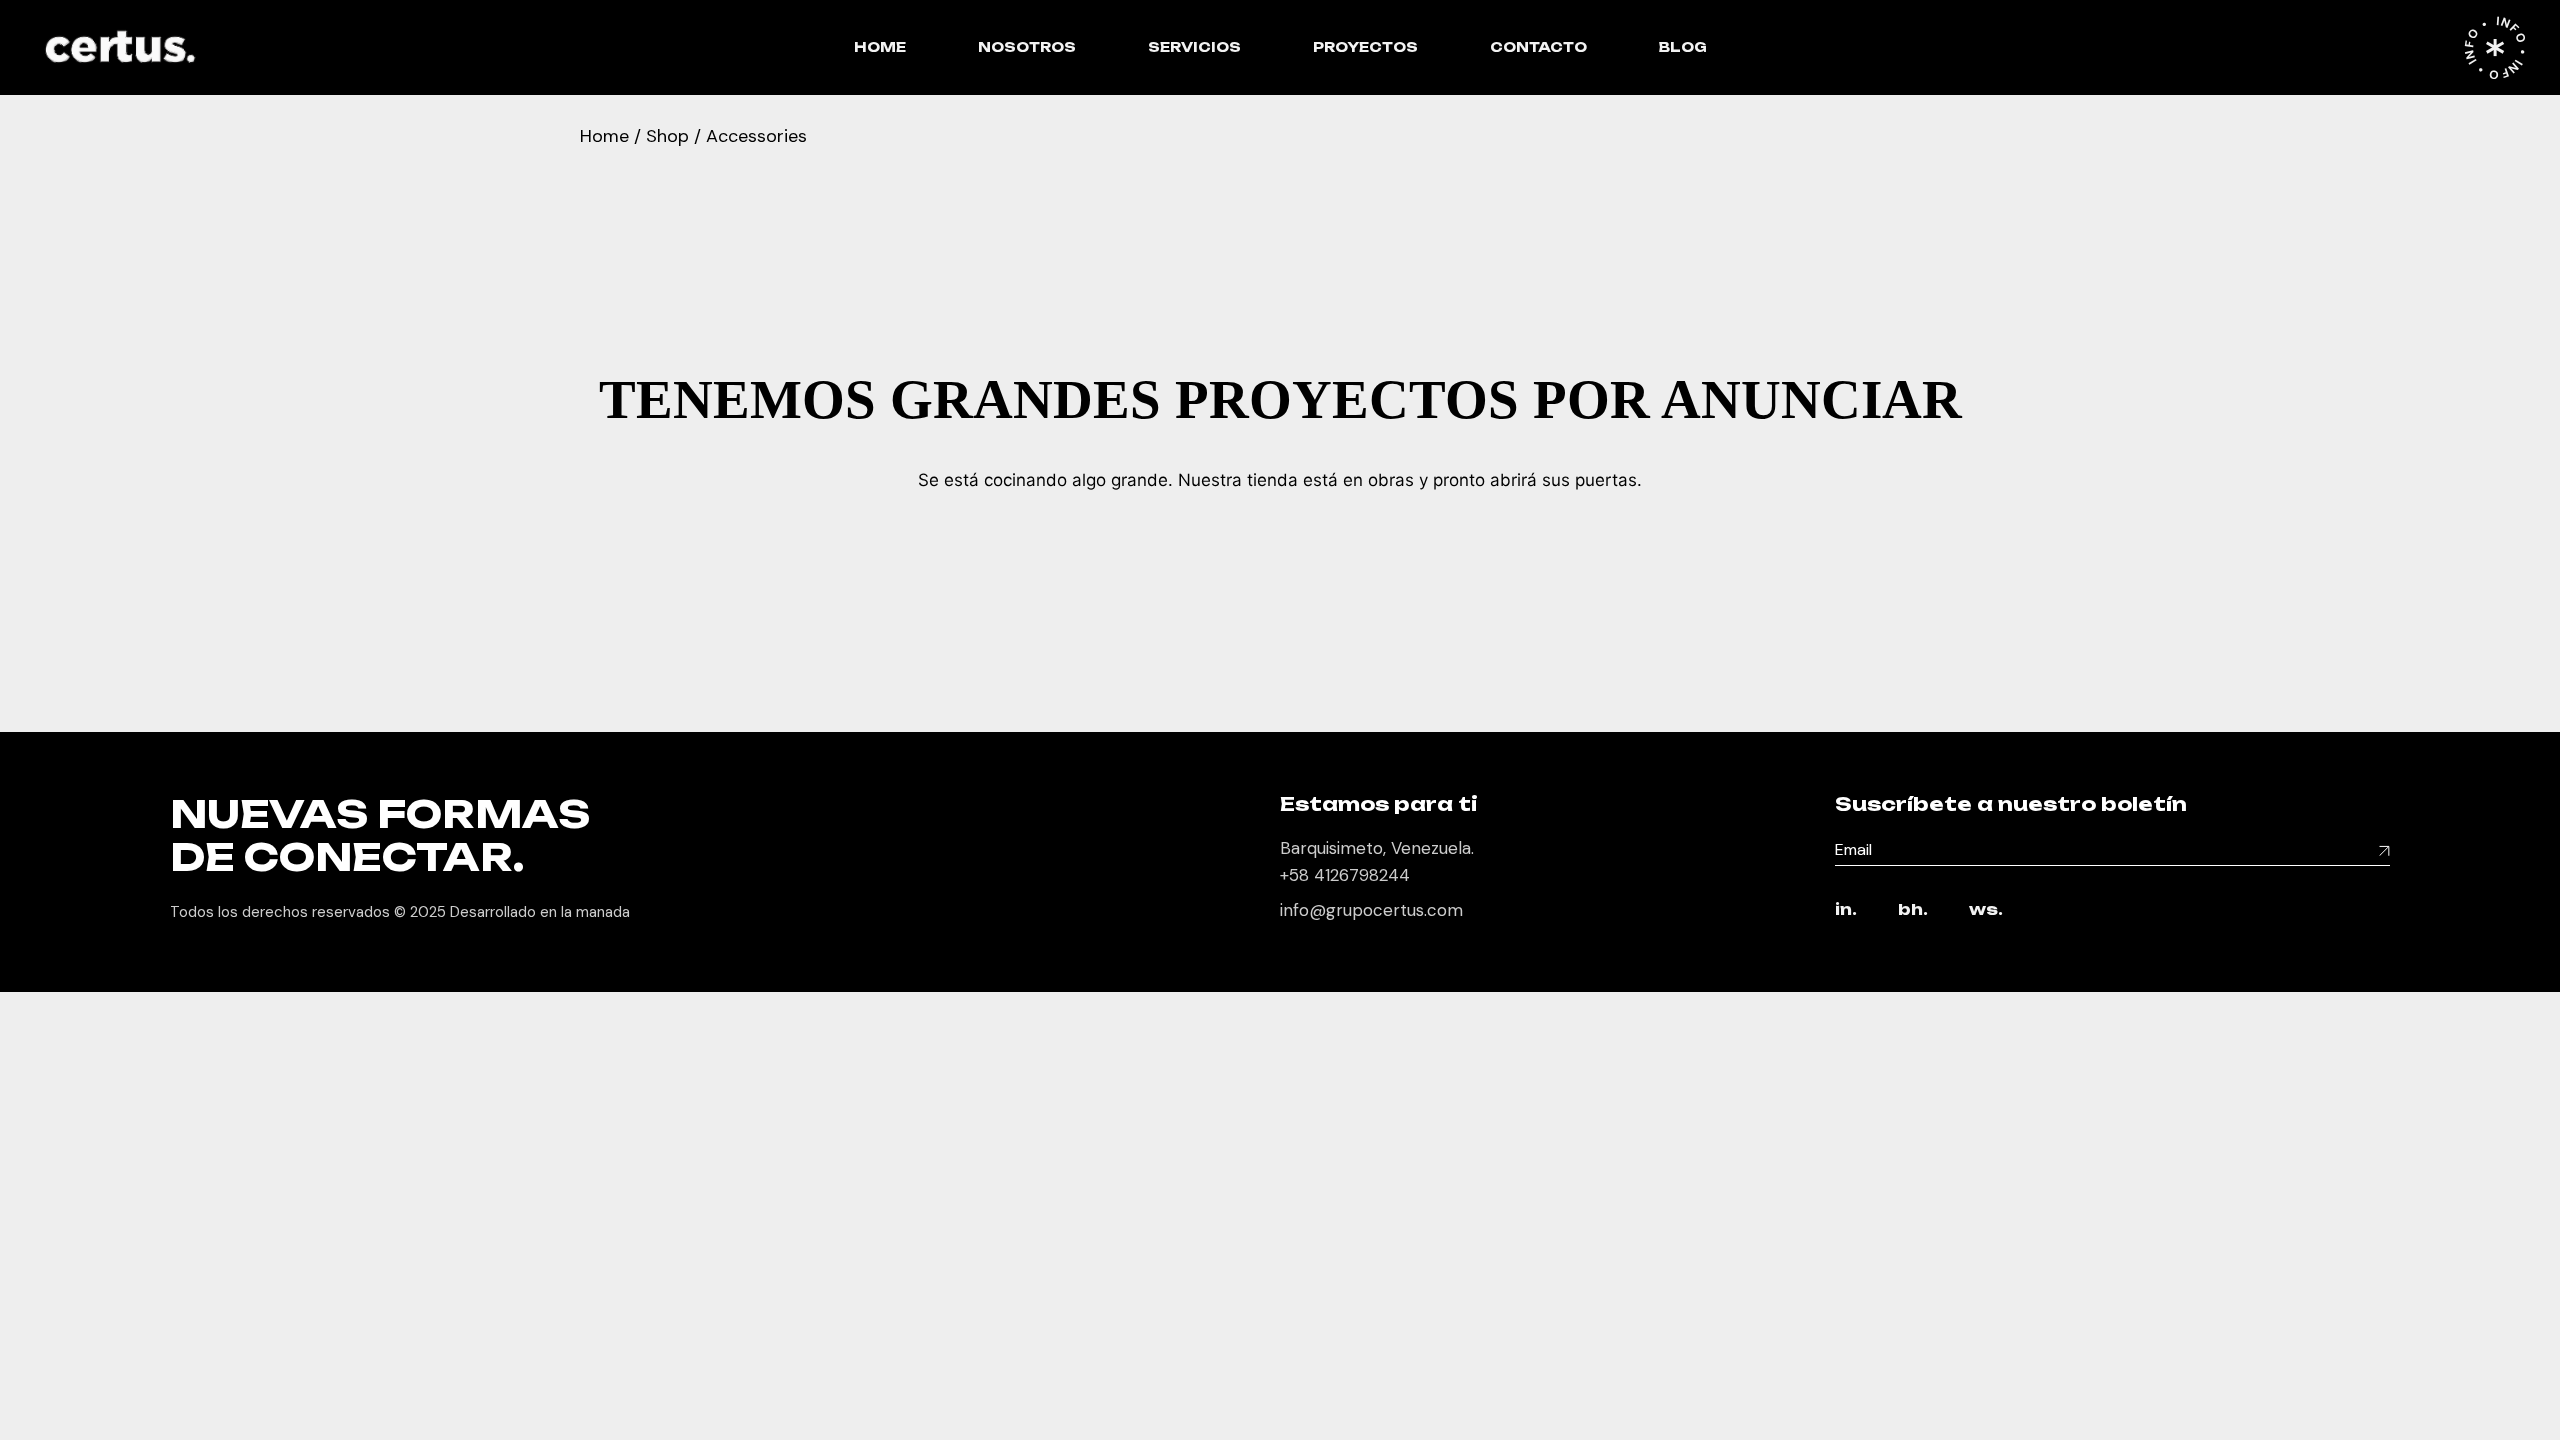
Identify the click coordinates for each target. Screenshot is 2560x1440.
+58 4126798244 (1345, 875)
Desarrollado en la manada (540, 912)
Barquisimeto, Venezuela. (1377, 848)
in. (1846, 910)
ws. (1986, 910)
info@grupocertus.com (1371, 910)
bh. (1913, 910)
